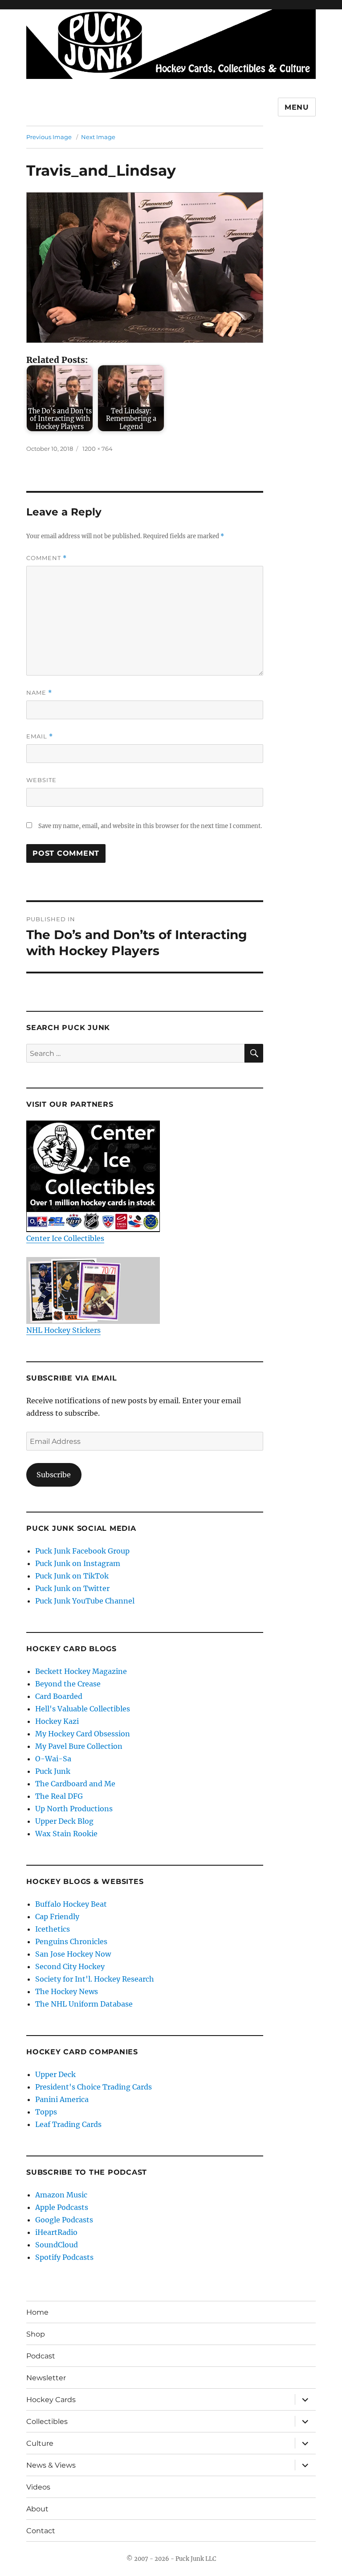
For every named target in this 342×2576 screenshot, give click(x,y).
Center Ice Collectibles (65, 1238)
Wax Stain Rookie (66, 1834)
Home (37, 2312)
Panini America (62, 2099)
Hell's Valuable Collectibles (83, 1709)
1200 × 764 (98, 449)
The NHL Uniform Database (84, 2004)
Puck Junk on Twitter (72, 1588)
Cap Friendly (57, 1917)
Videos (38, 2487)
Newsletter (46, 2378)
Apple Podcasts (62, 2207)
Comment (47, 558)
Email (40, 736)
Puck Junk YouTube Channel (85, 1601)
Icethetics (53, 1929)
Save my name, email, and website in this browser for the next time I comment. (150, 826)
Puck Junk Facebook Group (82, 1551)
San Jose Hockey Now (73, 1954)
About (37, 2509)
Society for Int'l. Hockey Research (95, 1979)
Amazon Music (61, 2195)
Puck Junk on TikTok (72, 1576)
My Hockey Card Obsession (83, 1734)
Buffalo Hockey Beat (71, 1904)
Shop (36, 2334)
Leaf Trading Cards (68, 2124)
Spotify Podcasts (64, 2257)
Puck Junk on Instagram (78, 1563)
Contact (41, 2531)
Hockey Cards (51, 2400)
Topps (46, 2112)
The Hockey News (67, 1991)
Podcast (41, 2356)
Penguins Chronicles (71, 1941)
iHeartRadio (56, 2232)
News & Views (51, 2465)
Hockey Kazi (57, 1721)
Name (39, 693)
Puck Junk (53, 1771)
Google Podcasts (64, 2220)
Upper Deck (55, 2074)
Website (41, 780)
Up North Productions (74, 1809)
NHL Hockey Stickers (63, 1330)
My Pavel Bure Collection (79, 1746)
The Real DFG (59, 1796)
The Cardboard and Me (75, 1784)
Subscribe (54, 1475)
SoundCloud (57, 2245)
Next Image (98, 137)
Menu (297, 107)
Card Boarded (59, 1696)
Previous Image (49, 137)
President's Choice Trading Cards (94, 2087)
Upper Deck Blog (64, 1821)
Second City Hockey (70, 1966)
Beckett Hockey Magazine (81, 1671)
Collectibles (47, 2421)
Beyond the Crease (68, 1684)
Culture (40, 2443)
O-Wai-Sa (53, 1759)
